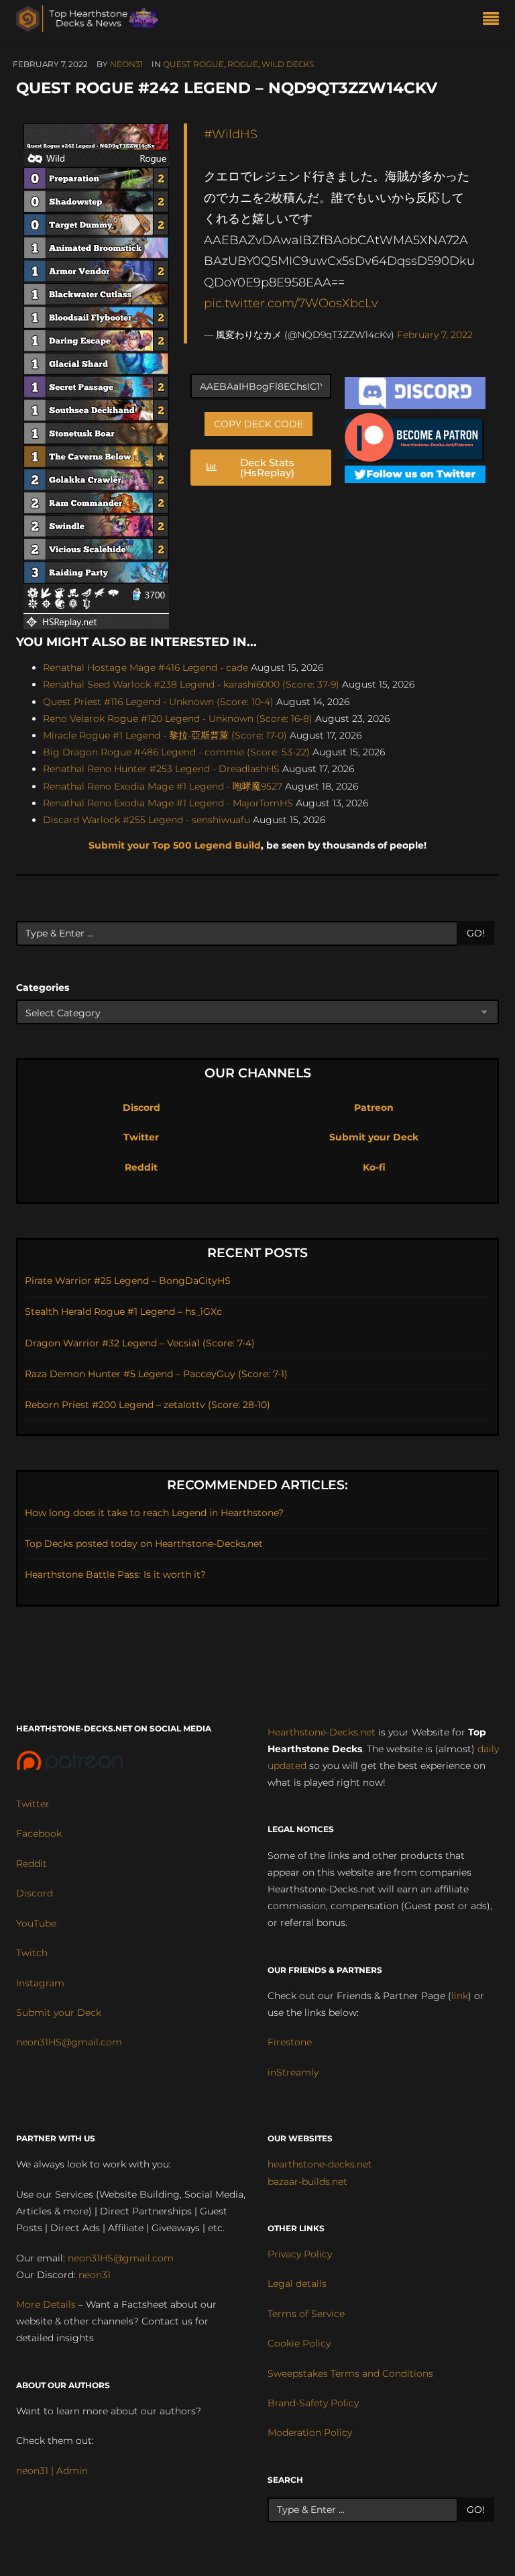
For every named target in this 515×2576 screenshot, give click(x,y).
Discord (141, 1108)
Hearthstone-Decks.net (322, 1732)
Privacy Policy (300, 2254)
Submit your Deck (374, 1137)
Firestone (290, 2042)
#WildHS (231, 134)
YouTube (36, 1923)
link (460, 1996)
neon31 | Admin (52, 2471)
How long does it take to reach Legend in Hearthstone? (154, 1513)
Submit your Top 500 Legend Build (175, 845)
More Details (46, 2304)
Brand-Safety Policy (313, 2403)
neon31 (126, 64)
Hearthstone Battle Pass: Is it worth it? (115, 1574)
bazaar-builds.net (307, 2182)
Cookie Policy (299, 2343)
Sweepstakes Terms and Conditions (350, 2373)
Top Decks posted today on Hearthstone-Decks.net (144, 1544)
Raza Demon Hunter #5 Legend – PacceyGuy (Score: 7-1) (156, 1374)
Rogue (243, 64)
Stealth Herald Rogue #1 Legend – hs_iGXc (123, 1311)
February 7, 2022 (435, 335)
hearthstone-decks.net (320, 2164)
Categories (43, 987)
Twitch (32, 1953)
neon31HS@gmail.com (69, 2042)
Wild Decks (288, 64)
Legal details (297, 2284)
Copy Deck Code (259, 424)
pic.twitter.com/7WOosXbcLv (291, 303)
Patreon (374, 1108)
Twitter (141, 1137)
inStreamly (293, 2072)
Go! (476, 933)
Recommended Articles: (257, 1485)
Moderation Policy (310, 2432)
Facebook (39, 1833)
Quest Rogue (193, 64)
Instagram (40, 1983)
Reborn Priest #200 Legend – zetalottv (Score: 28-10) (148, 1405)
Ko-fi (374, 1167)
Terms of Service (306, 2314)
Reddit (141, 1167)
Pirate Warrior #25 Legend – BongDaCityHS (128, 1281)
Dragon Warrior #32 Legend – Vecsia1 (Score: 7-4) (140, 1343)
